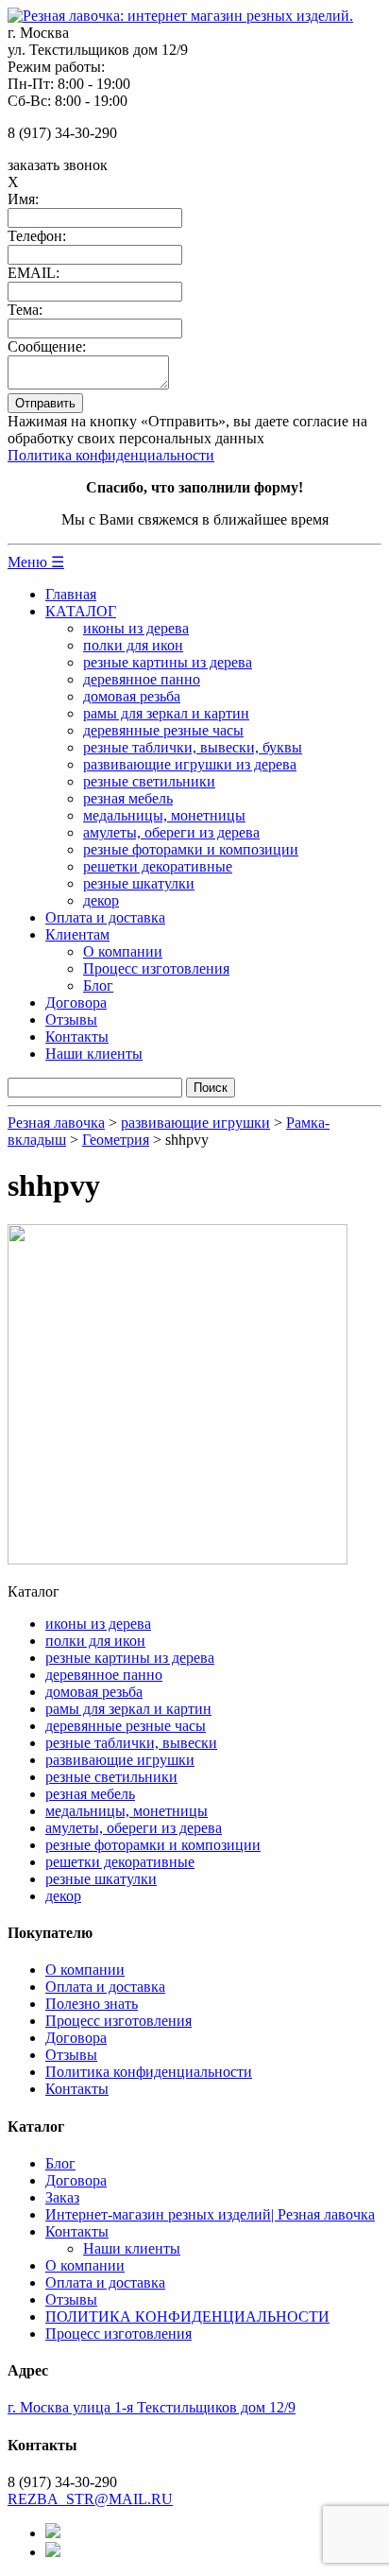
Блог (98, 985)
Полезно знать (92, 2004)
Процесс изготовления (156, 968)
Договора (76, 1003)
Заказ (62, 2197)
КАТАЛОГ (81, 611)
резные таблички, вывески (131, 1743)
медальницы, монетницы (164, 815)
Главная (71, 594)
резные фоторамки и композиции (191, 849)
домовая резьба (132, 696)
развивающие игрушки (120, 1760)
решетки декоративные (158, 866)
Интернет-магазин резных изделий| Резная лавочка (210, 2214)
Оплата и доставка (105, 917)
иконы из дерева (136, 628)
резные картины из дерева (168, 662)
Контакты (77, 1037)
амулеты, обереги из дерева (171, 832)
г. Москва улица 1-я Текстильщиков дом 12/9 (152, 2407)
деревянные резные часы (163, 730)
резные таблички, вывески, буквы (193, 747)
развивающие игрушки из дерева (190, 764)
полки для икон (133, 645)
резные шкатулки (139, 883)
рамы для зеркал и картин (166, 713)
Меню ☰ (36, 562)
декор (101, 900)
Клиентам (77, 934)
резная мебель (128, 798)
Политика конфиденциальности (111, 455)
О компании (123, 951)
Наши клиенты (94, 1054)
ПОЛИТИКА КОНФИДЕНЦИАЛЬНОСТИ (187, 2317)
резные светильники (149, 781)
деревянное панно (142, 679)
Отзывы (71, 1020)
